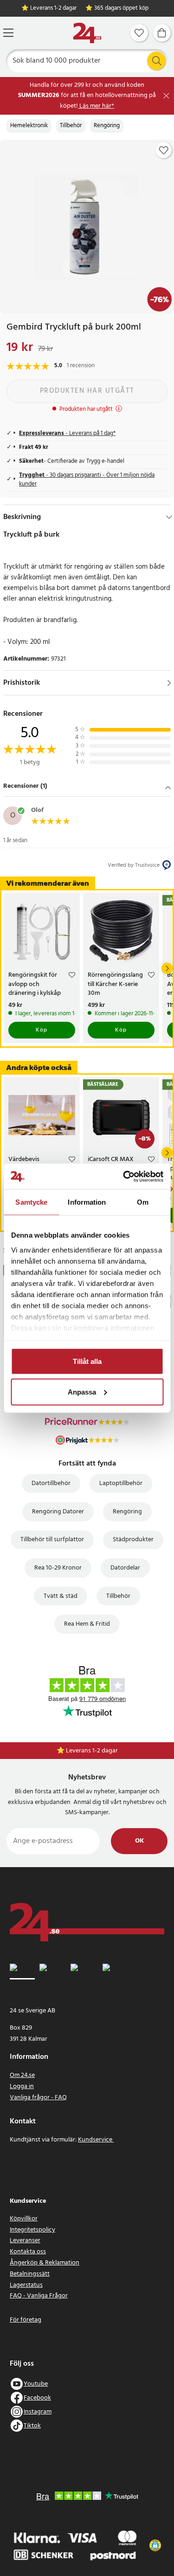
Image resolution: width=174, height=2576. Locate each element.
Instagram (38, 2412)
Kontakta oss (28, 2252)
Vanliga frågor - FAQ (38, 2098)
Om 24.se (22, 2075)
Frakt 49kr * (92, 1751)
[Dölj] (169, 517)
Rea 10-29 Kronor (58, 1568)
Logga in (22, 2086)
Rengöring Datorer (58, 1512)
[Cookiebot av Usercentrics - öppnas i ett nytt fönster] (124, 1176)
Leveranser (25, 2241)
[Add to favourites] (164, 150)
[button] (87, 787)
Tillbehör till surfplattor (52, 1540)
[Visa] (169, 683)
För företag (26, 2320)
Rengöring (107, 126)
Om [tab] (143, 1202)
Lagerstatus (26, 2285)
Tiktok (32, 2426)
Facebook (37, 2398)
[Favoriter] (139, 33)
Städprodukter (133, 1540)
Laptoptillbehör (121, 1483)
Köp (42, 1030)
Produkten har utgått (87, 391)
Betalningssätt (30, 2274)
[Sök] (156, 61)
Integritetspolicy (32, 2230)
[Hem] (87, 33)
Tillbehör (71, 126)
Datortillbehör (51, 1483)
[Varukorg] (162, 33)
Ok (139, 1841)
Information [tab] (87, 1202)
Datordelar (125, 1568)
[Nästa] (167, 968)
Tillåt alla (87, 1361)
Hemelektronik (29, 126)
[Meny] (8, 33)
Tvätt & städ (61, 1596)
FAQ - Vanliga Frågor (39, 2296)
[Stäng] (166, 96)
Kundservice (96, 2140)
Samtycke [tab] (31, 1202)
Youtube (36, 2384)
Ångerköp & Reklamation (45, 2263)
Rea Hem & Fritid (87, 1624)
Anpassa (82, 1392)
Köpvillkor (24, 2219)
